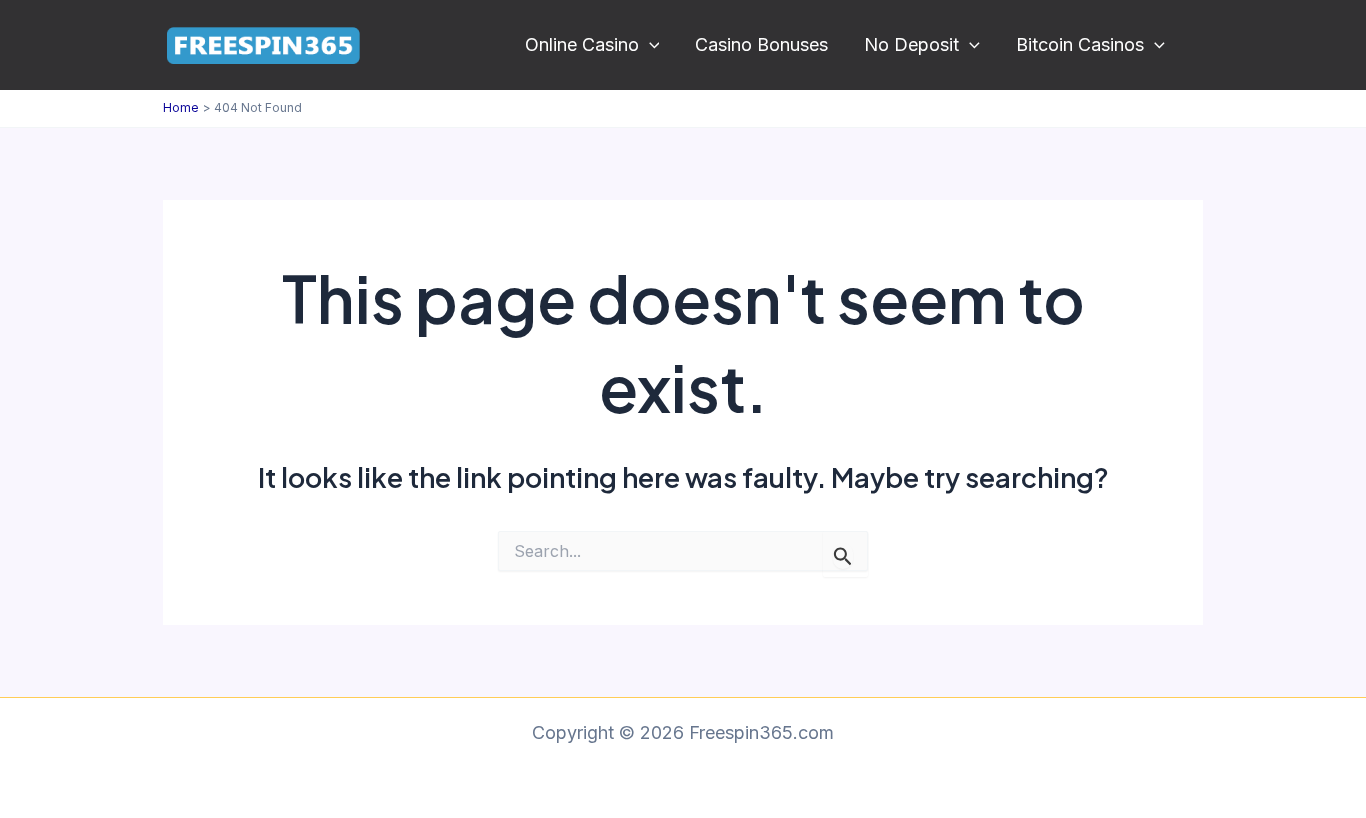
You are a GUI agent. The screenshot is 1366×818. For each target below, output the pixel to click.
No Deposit (911, 44)
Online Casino (582, 44)
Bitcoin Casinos (1080, 44)
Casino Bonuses (761, 44)
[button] (649, 45)
